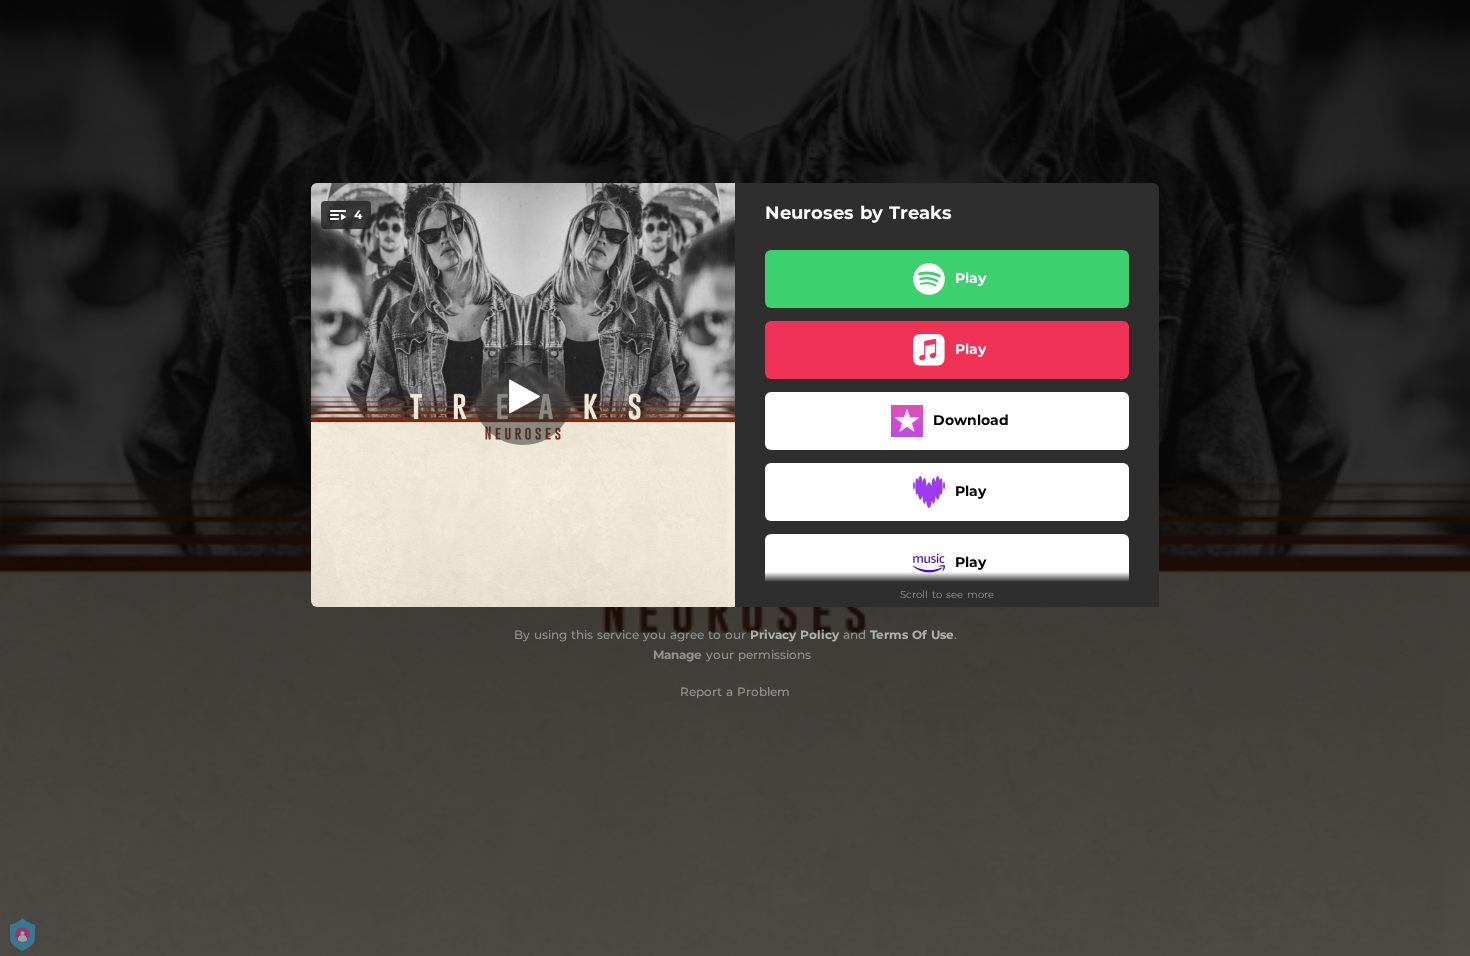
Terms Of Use (912, 634)
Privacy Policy (794, 634)
